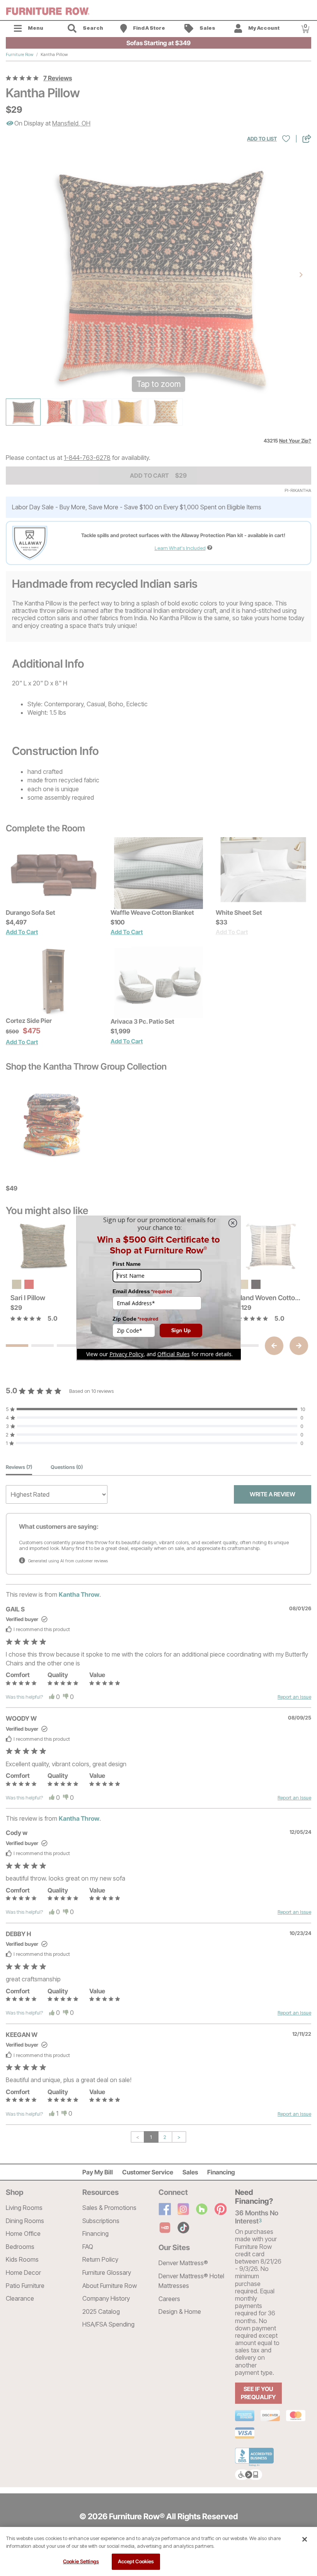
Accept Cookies (136, 2561)
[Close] (305, 2539)
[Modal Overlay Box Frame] (158, 1288)
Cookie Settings (81, 2561)
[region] (158, 2551)
